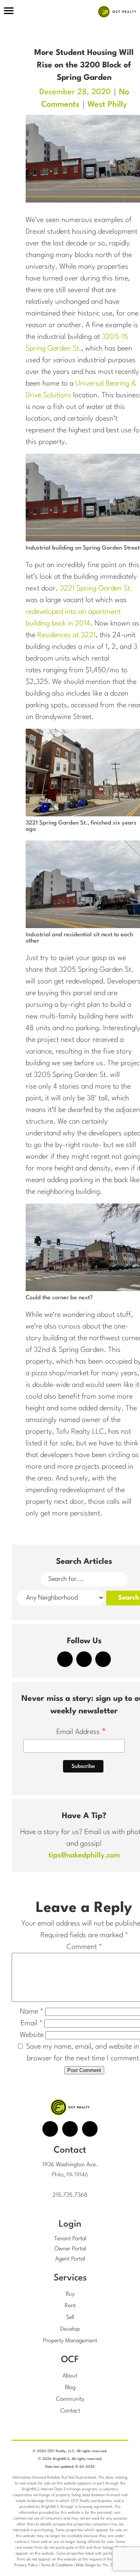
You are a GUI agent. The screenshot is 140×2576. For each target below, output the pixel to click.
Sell (70, 2318)
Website (32, 2035)
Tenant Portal (70, 2239)
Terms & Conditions (57, 2565)
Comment (84, 1947)
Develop (70, 2329)
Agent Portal (70, 2259)
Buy (70, 2294)
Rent (70, 2306)
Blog (70, 2388)
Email (31, 2023)
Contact (70, 2411)
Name (31, 2012)
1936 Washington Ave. (70, 2165)
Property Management (70, 2341)
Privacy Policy (26, 2565)
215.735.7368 (70, 2195)
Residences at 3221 (66, 635)
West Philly (107, 105)
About (70, 2376)
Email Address (81, 1733)
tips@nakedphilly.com (84, 1855)
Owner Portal (70, 2249)
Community (70, 2399)
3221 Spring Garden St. (96, 588)
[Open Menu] (9, 12)
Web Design (86, 2565)
